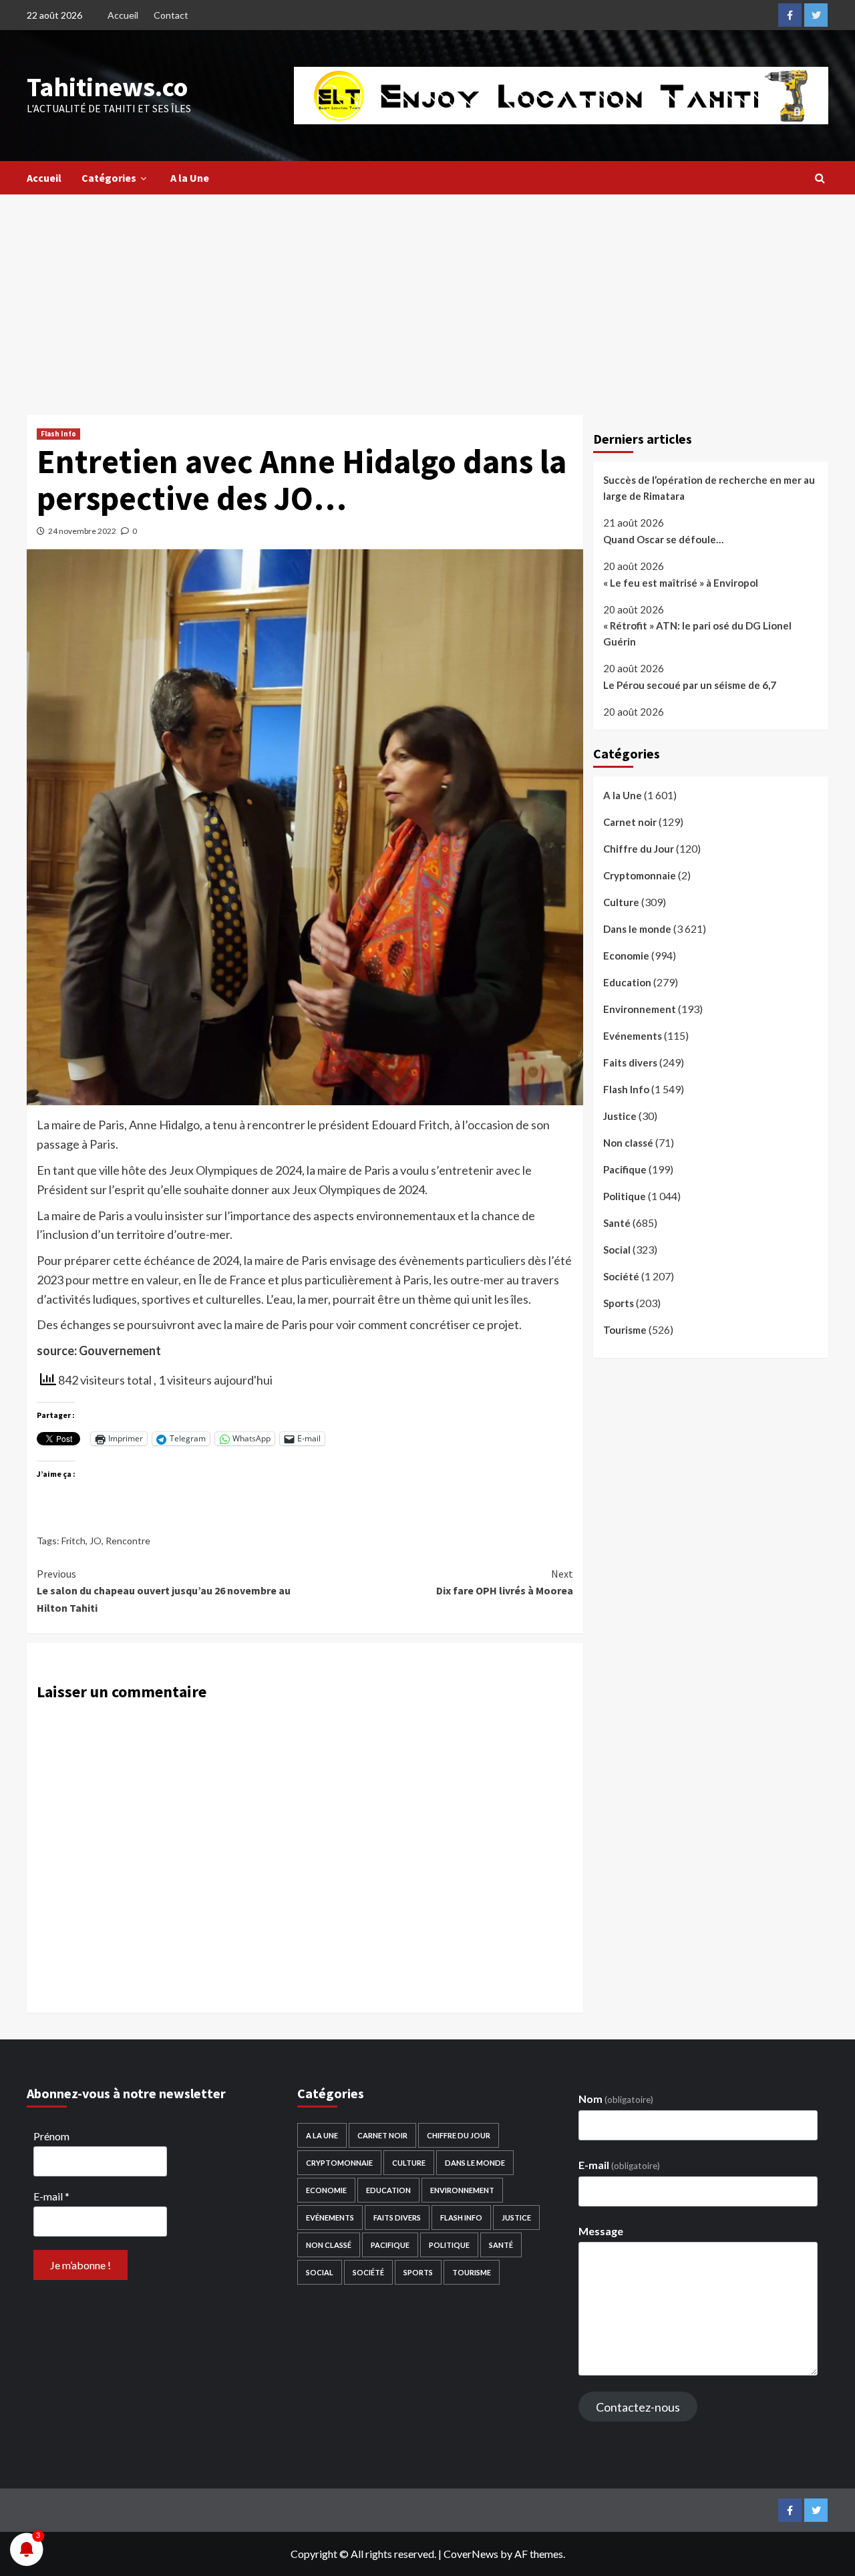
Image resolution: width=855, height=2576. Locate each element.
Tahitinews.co (107, 87)
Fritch (73, 1541)
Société (621, 1276)
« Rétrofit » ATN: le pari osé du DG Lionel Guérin (697, 633)
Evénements (633, 1036)
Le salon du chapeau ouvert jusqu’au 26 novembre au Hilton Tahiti (164, 1591)
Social (617, 1250)
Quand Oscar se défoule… (663, 539)
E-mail (51, 2196)
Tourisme (625, 1330)
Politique (625, 1196)
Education (627, 982)
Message (601, 2231)
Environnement (640, 1009)
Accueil (123, 15)
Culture (621, 902)
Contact (171, 15)
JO (96, 1541)
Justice (620, 1116)
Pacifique (625, 1169)
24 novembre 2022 (82, 531)
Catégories (109, 178)
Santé (617, 1223)
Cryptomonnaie (640, 875)
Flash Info (58, 434)
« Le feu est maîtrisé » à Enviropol (681, 582)
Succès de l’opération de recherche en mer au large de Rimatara (709, 488)
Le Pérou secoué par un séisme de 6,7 (690, 684)
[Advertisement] (427, 295)
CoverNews (471, 2554)
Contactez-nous (638, 2407)
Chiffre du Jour (639, 849)
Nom (616, 2099)
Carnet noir (630, 822)
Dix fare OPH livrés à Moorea (504, 1582)
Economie (626, 956)
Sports (619, 1303)
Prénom (51, 2136)
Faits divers (630, 1062)
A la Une (190, 178)
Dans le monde (637, 929)
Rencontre (128, 1541)
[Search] (820, 178)
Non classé (628, 1143)
